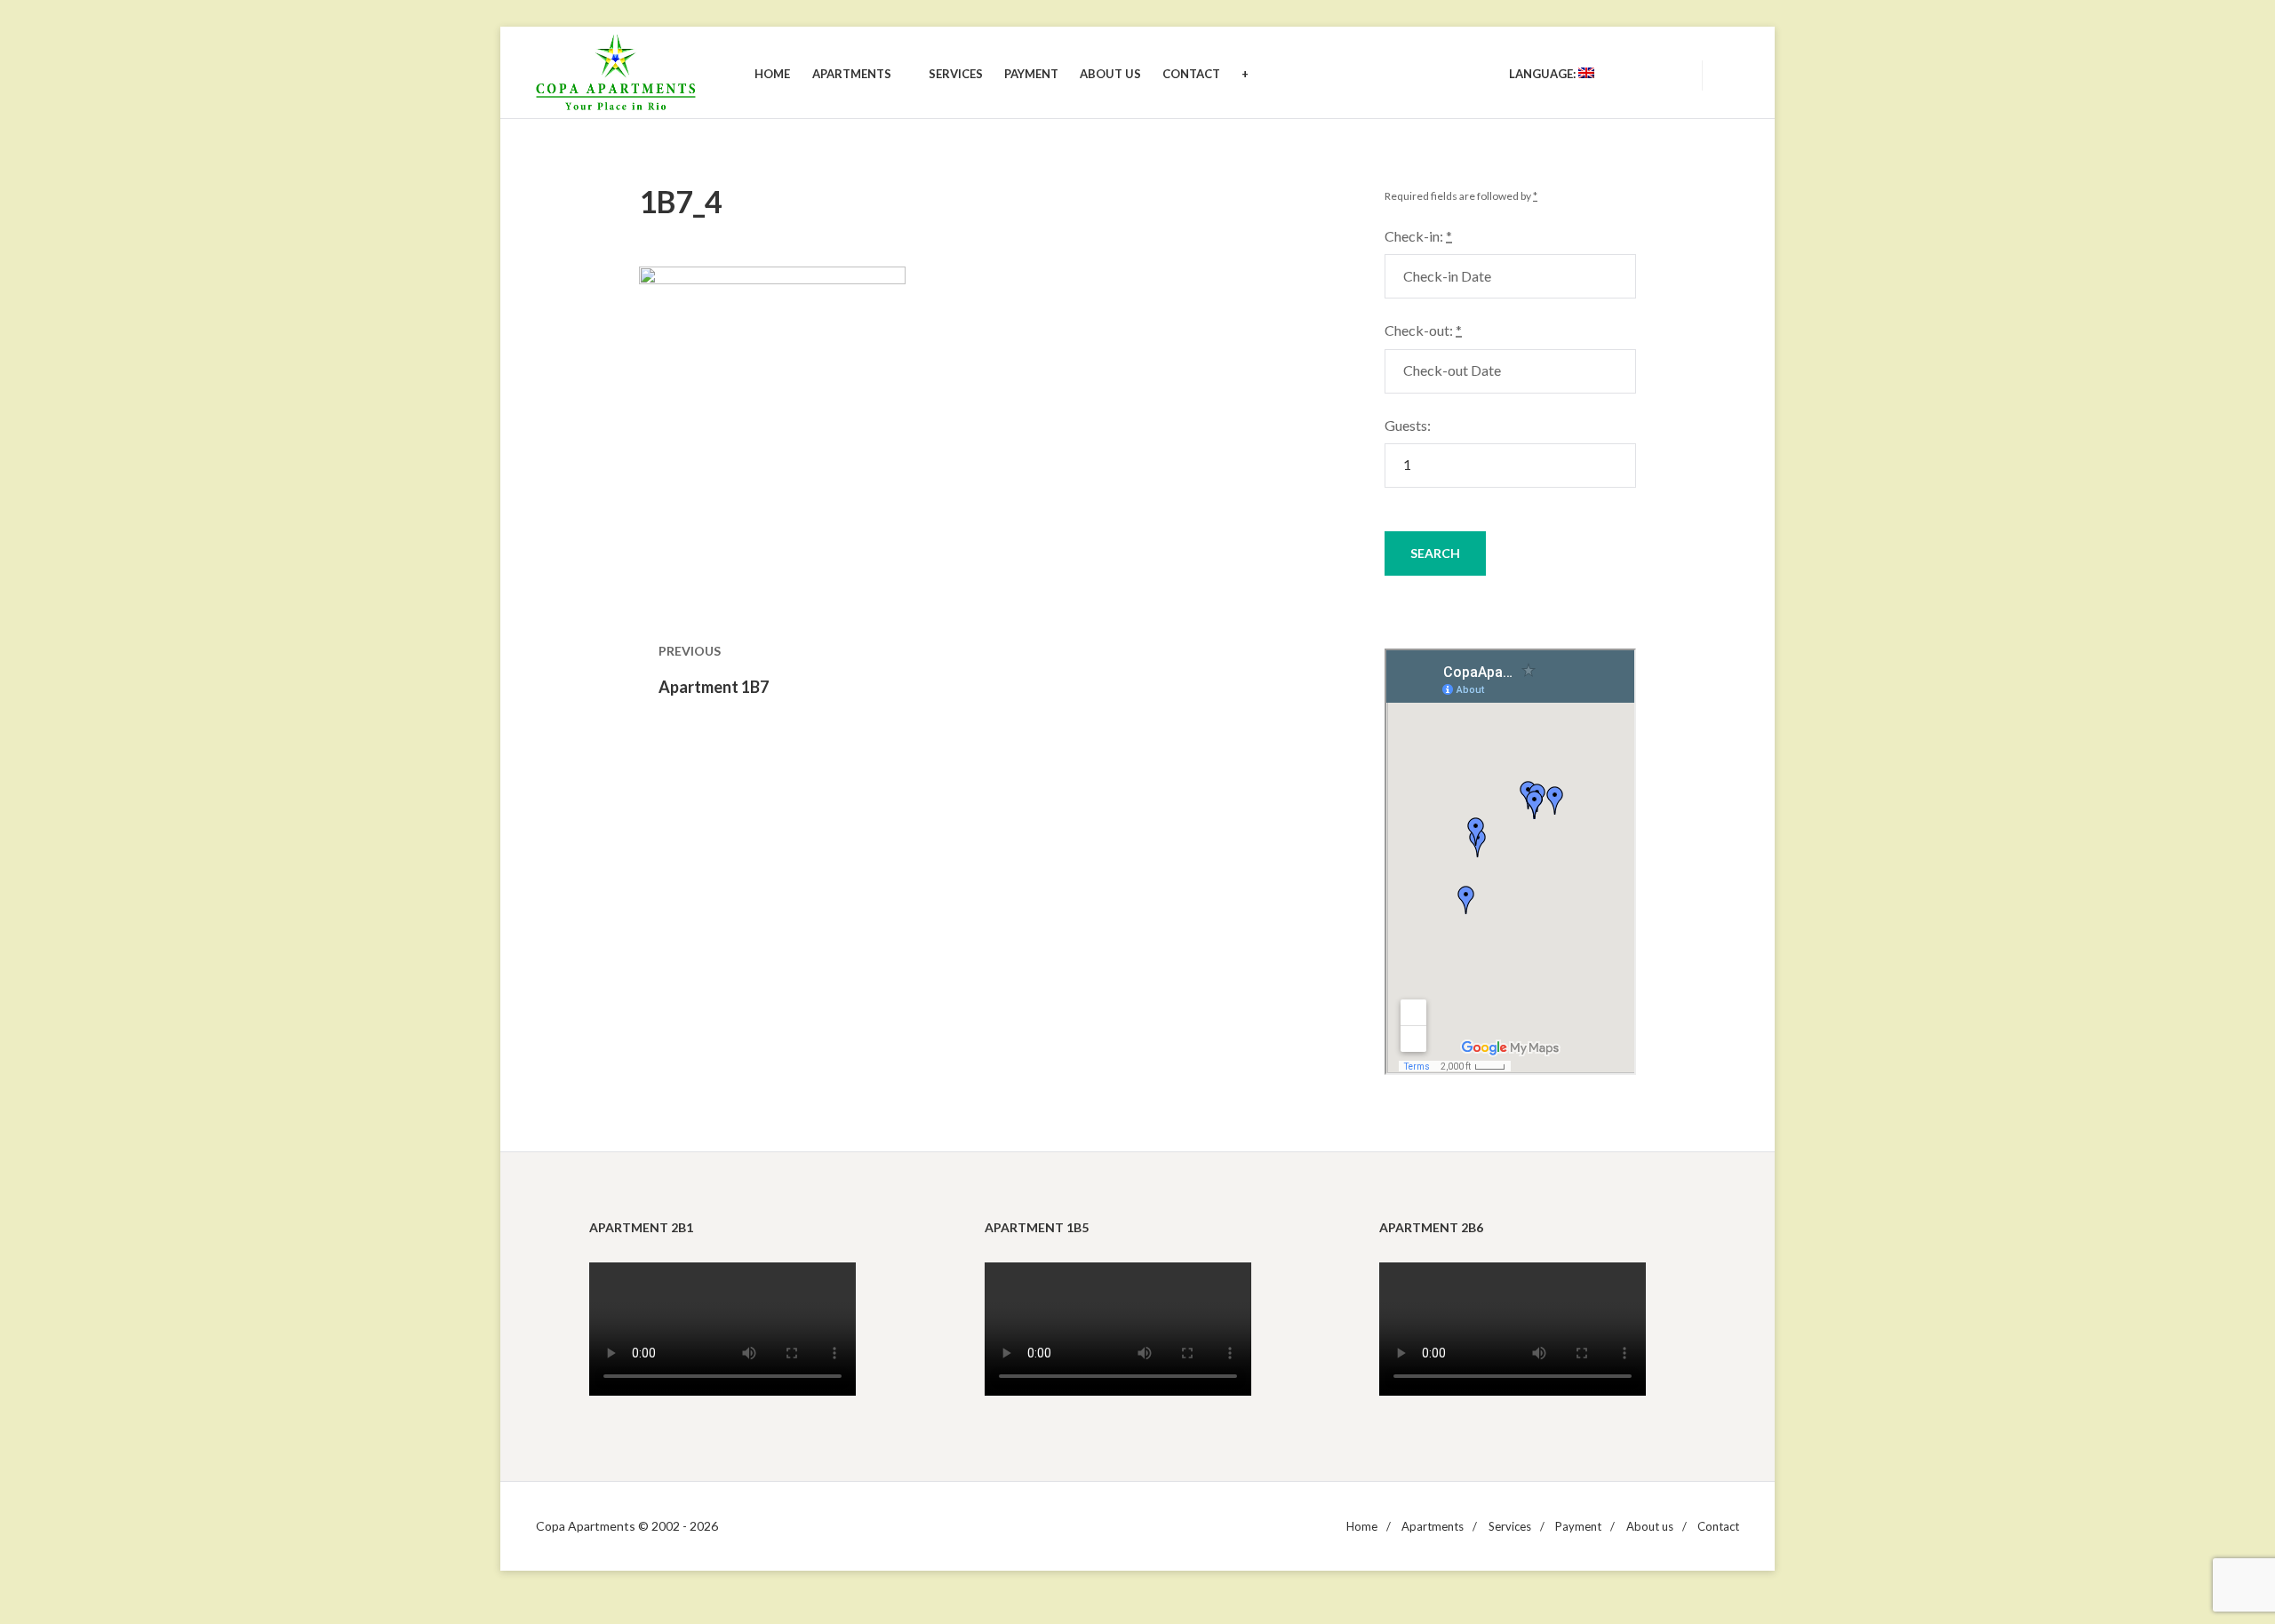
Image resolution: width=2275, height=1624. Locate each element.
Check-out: (1423, 330)
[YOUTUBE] (1637, 74)
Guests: (1408, 425)
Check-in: (1418, 236)
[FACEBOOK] (1669, 74)
